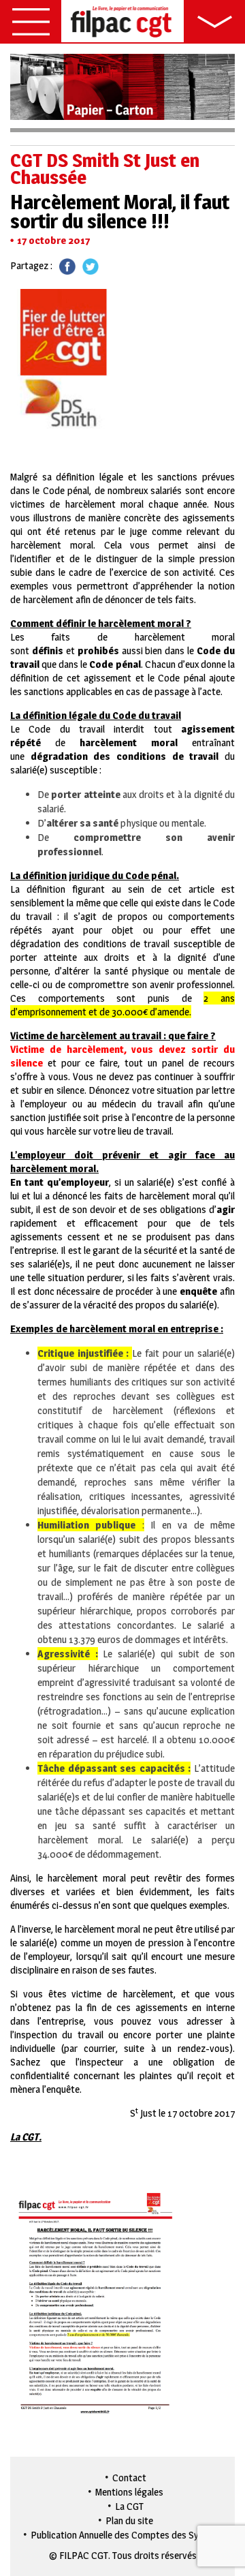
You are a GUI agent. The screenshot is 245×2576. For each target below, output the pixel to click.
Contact (129, 2478)
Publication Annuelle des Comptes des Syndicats (130, 2535)
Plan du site (129, 2520)
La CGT (129, 2506)
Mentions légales (129, 2492)
